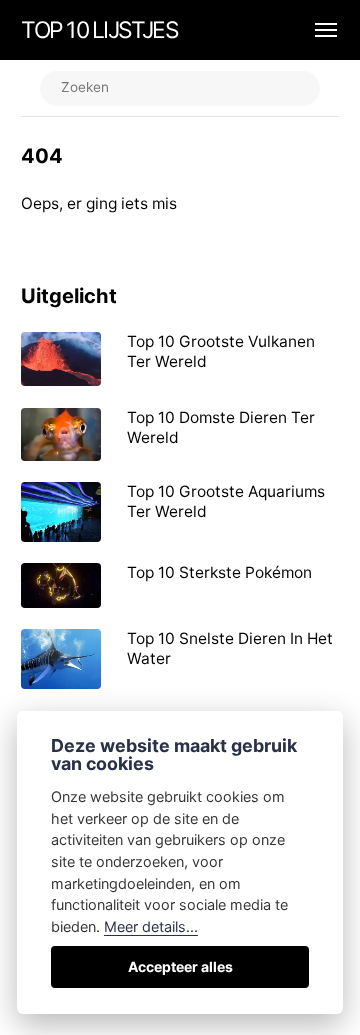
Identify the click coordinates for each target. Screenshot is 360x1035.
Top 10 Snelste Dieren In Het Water (230, 648)
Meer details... (151, 926)
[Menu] (315, 30)
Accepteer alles (180, 966)
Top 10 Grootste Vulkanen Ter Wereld (221, 351)
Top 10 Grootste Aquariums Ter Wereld (226, 501)
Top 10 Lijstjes (99, 30)
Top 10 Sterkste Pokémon (219, 572)
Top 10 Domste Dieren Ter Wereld (221, 427)
